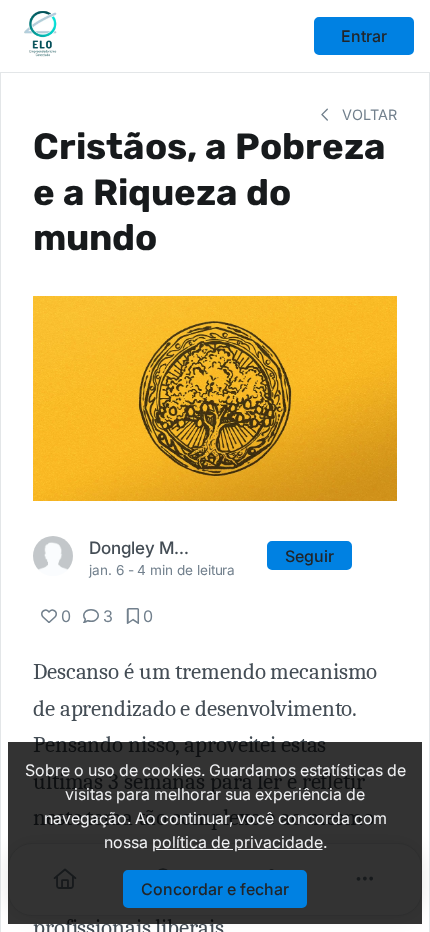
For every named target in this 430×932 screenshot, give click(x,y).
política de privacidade (237, 842)
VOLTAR (367, 114)
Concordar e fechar (215, 889)
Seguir (309, 556)
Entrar (364, 36)
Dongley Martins (140, 547)
